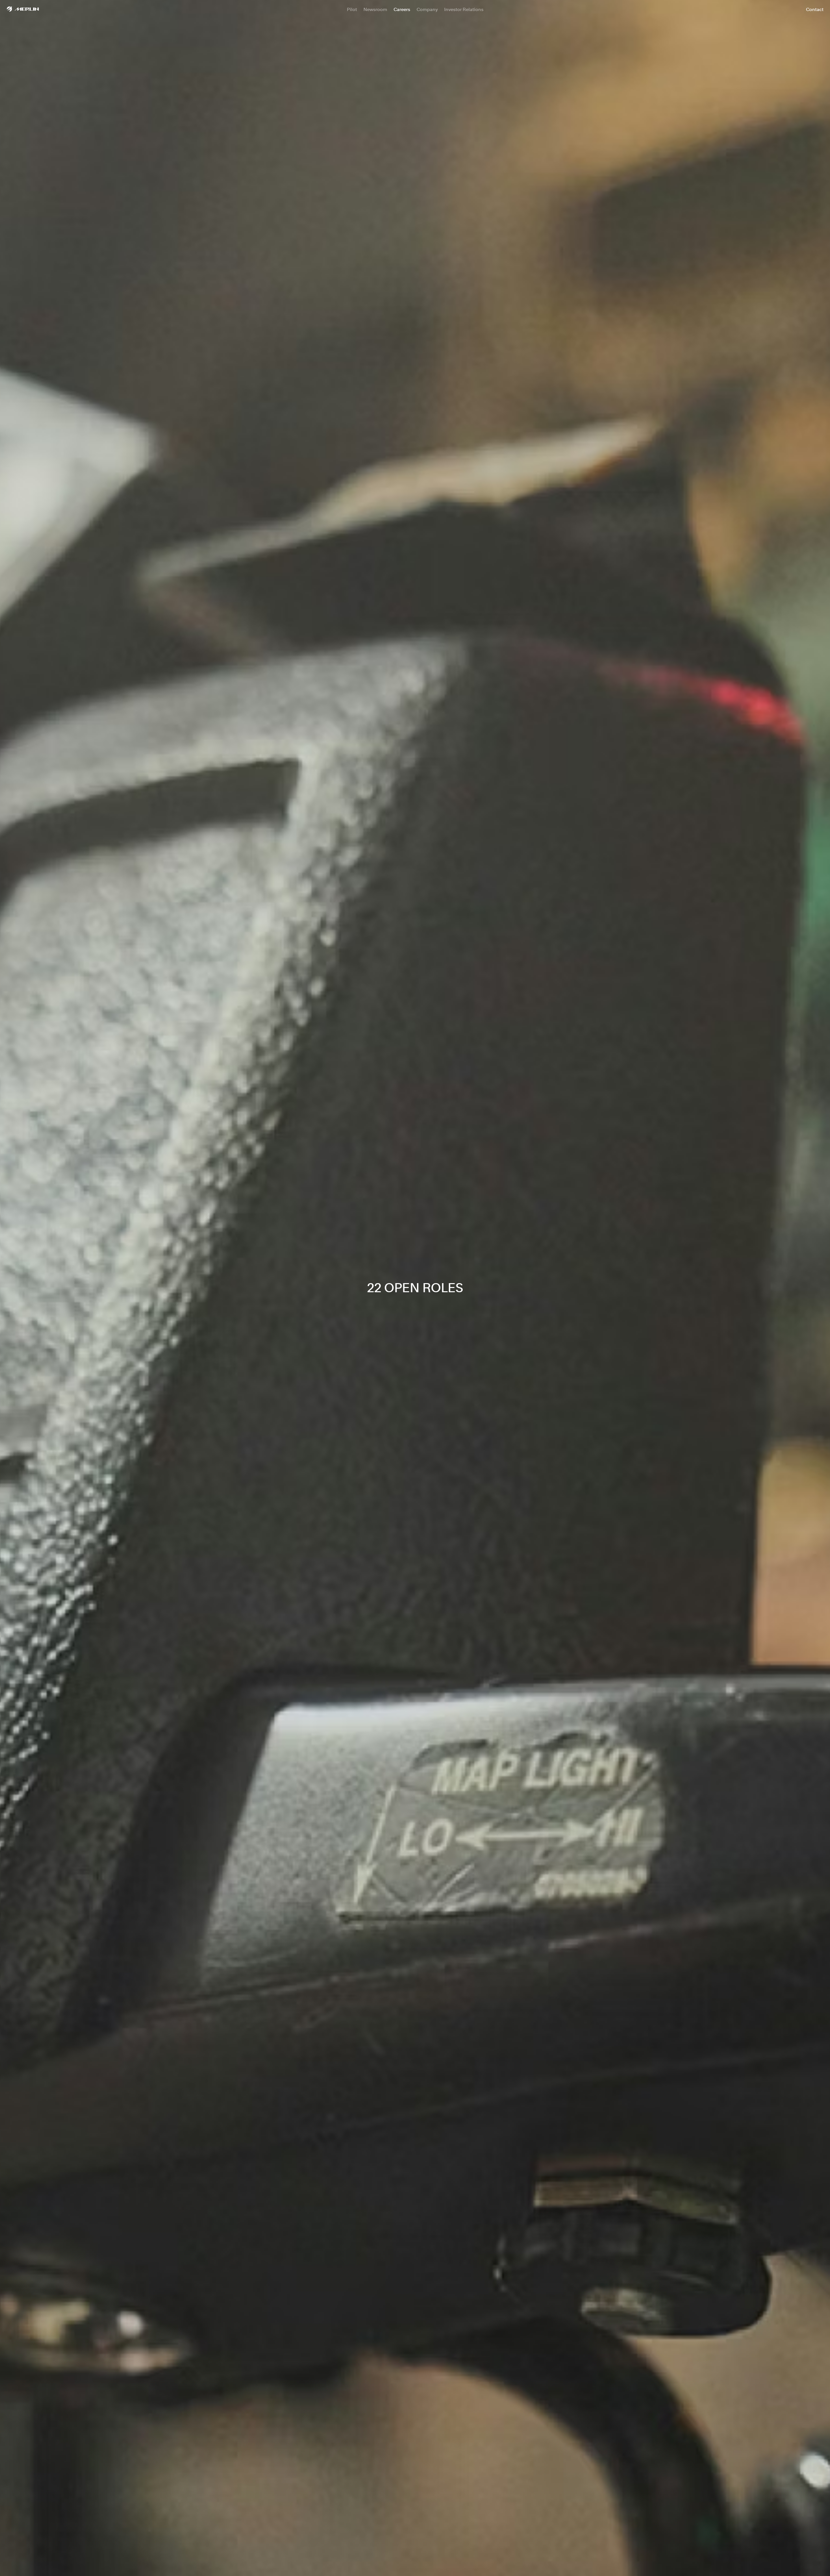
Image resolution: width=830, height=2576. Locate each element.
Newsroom (375, 9)
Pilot (352, 9)
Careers (402, 9)
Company (427, 9)
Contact (815, 9)
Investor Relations (464, 9)
